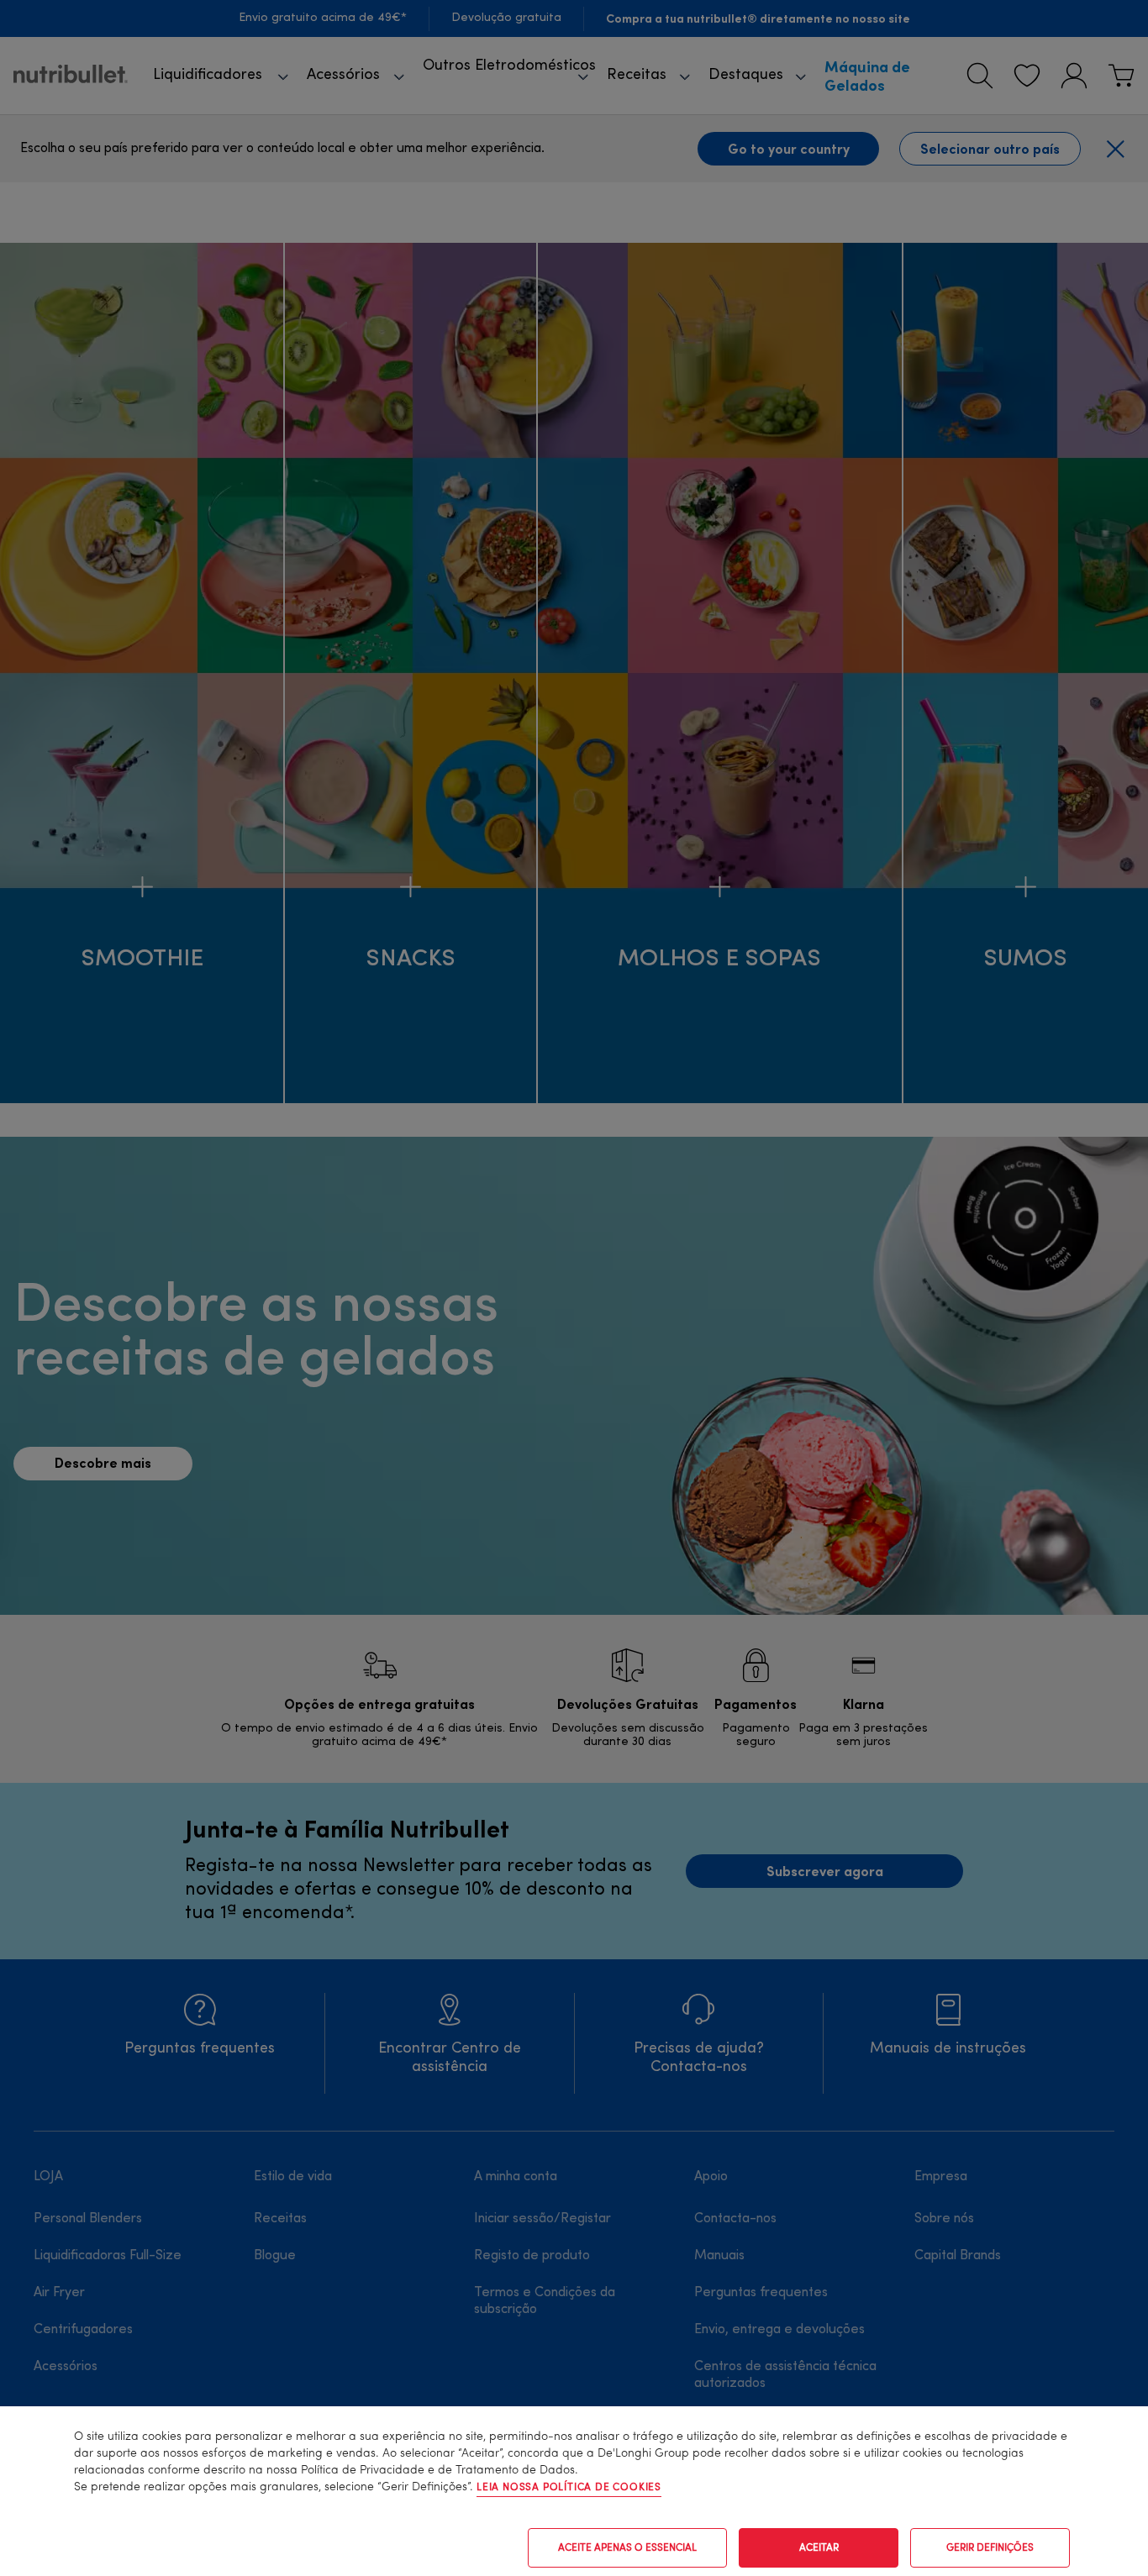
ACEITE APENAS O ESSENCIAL (627, 2548)
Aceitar (819, 2548)
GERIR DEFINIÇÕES (990, 2548)
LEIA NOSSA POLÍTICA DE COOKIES (569, 2488)
